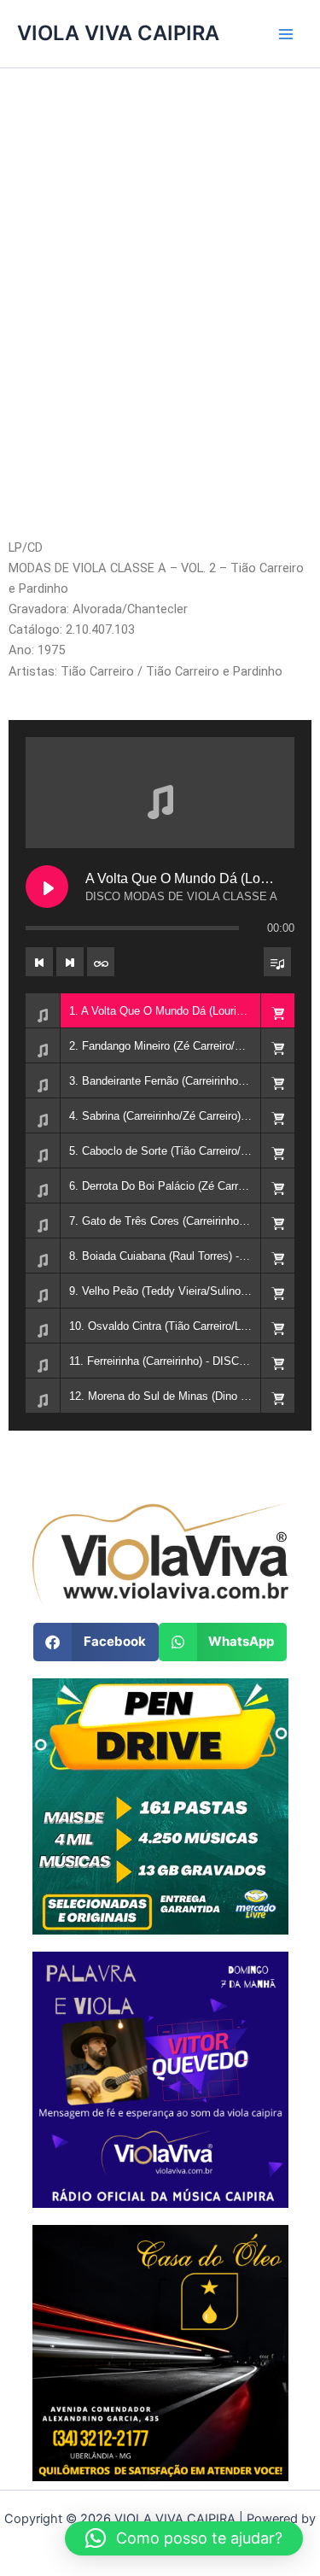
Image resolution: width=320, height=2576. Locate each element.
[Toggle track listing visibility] (277, 962)
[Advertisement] (160, 322)
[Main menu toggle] (286, 33)
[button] (277, 1010)
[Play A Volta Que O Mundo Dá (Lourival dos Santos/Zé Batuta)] (47, 887)
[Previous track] (39, 962)
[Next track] (70, 962)
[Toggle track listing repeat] (101, 962)
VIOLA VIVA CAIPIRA (118, 33)
